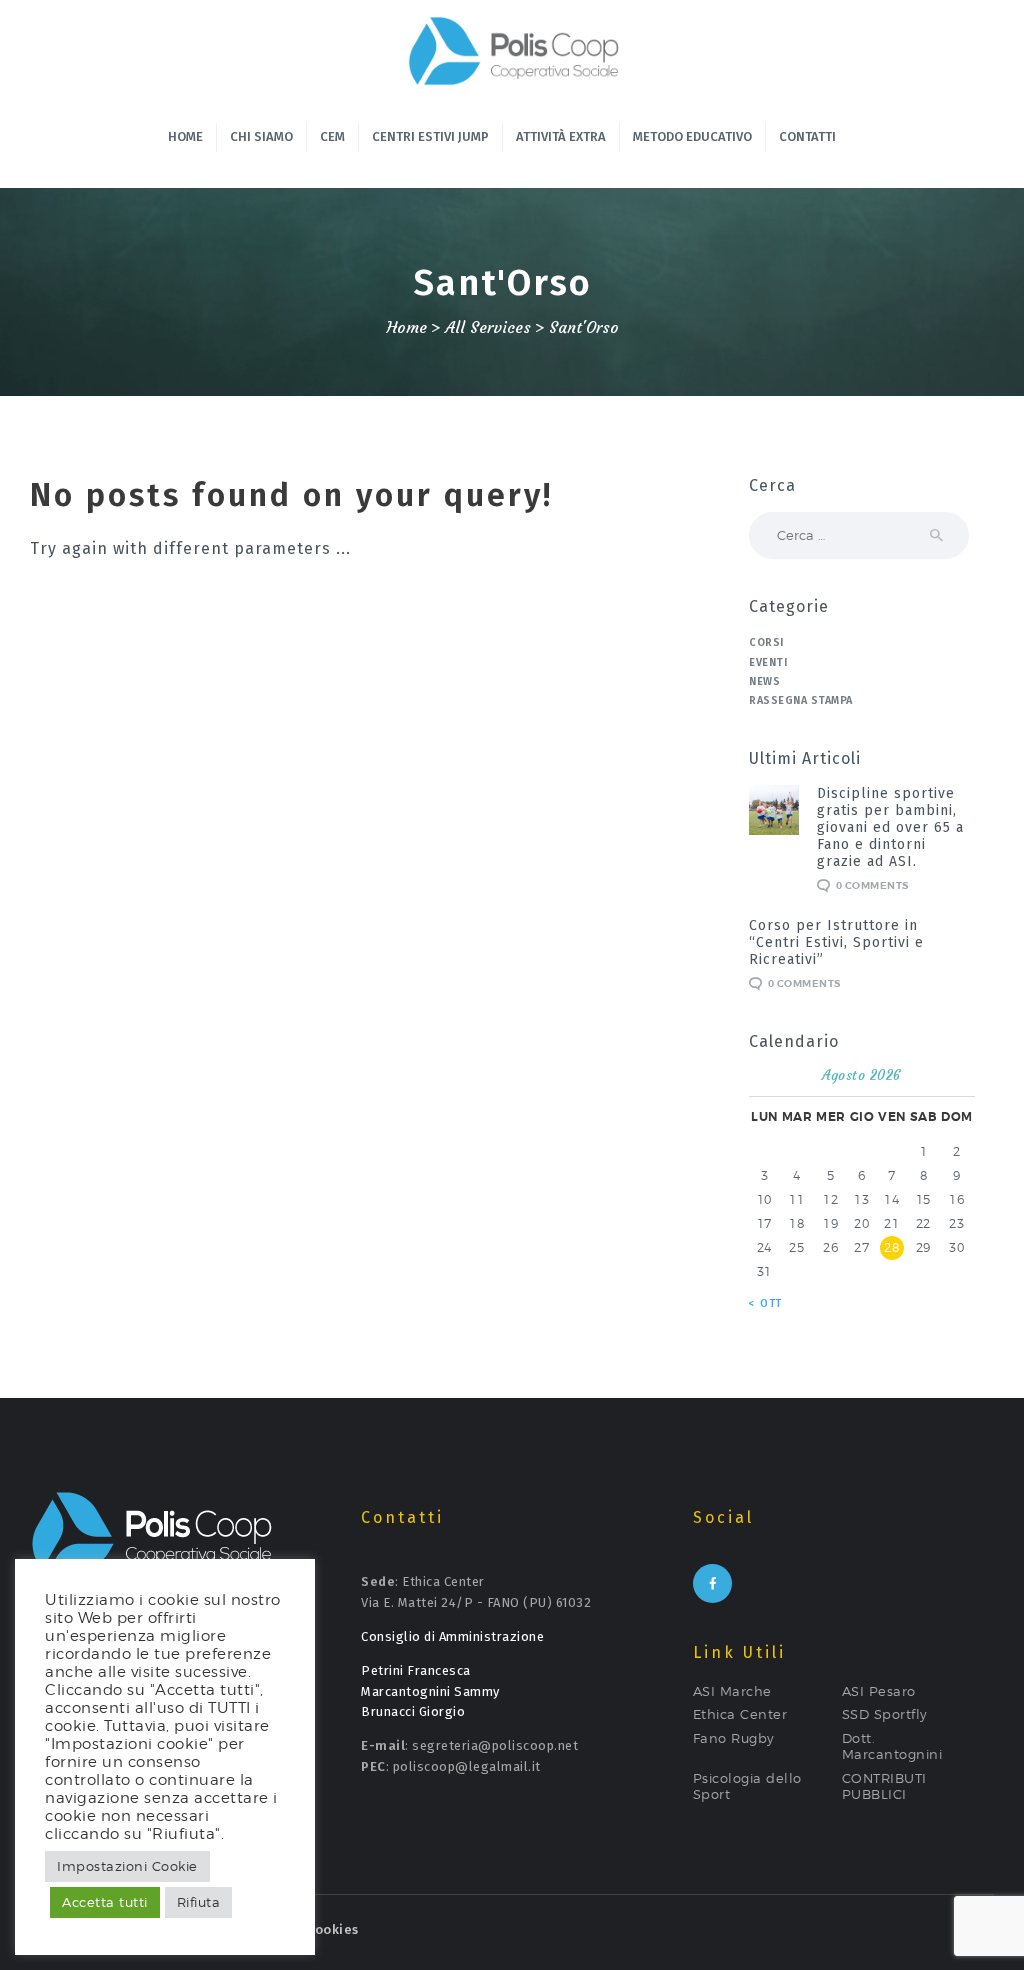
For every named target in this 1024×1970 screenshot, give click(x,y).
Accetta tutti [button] (105, 1902)
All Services (488, 327)
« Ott (765, 1303)
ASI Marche (732, 1691)
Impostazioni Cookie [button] (127, 1866)
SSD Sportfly (885, 1714)
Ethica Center (740, 1714)
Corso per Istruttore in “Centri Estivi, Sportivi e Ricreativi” (836, 942)
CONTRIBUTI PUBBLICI (884, 1786)
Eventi (768, 662)
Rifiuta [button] (199, 1902)
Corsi (766, 642)
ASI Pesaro (879, 1691)
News (764, 681)
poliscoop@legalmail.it (467, 1766)
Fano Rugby (734, 1738)
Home (406, 328)
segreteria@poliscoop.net (495, 1745)
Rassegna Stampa (801, 700)
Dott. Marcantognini (892, 1746)
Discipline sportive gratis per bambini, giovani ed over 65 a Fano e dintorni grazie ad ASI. (890, 827)
